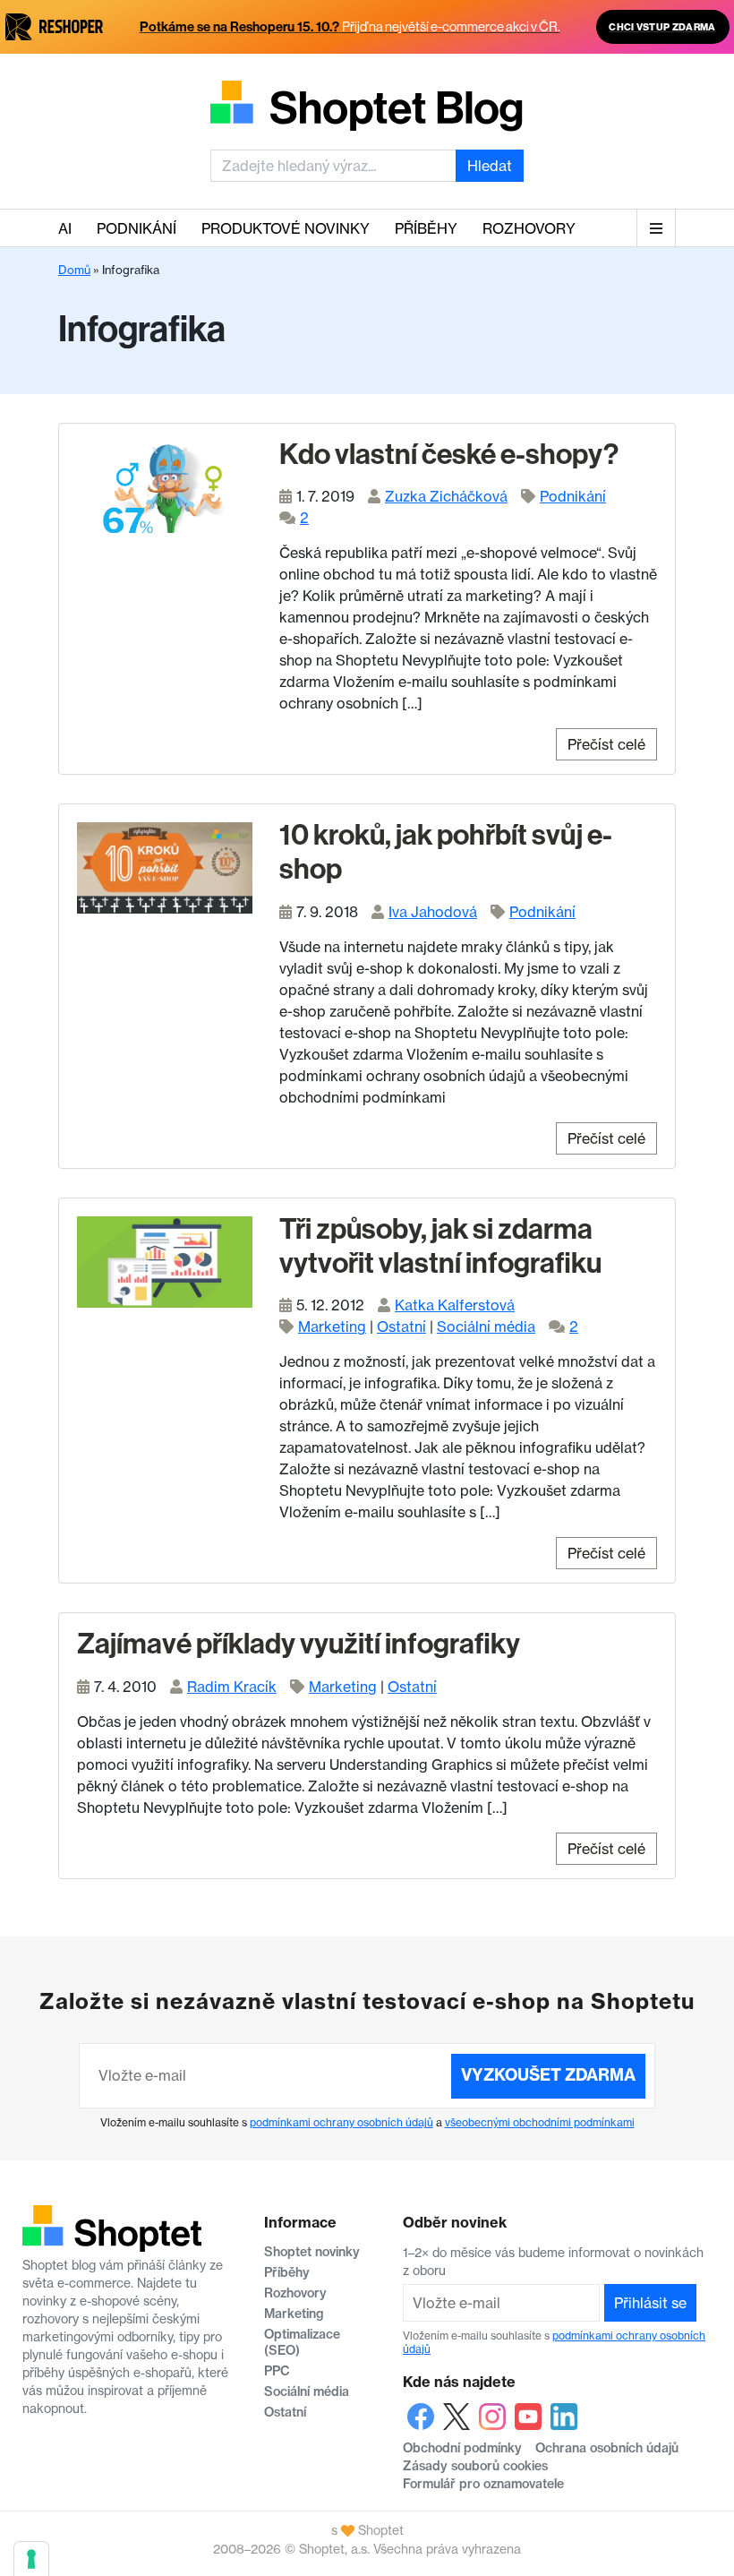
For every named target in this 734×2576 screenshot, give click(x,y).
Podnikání (137, 228)
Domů (74, 270)
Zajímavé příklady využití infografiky (299, 1644)
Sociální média (486, 1327)
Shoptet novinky (312, 2252)
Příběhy (426, 228)
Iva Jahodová (433, 912)
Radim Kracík (232, 1687)
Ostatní (401, 1327)
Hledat (490, 166)
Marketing (332, 1327)
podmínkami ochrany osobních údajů (341, 2122)
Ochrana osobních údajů (607, 2448)
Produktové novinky (286, 228)
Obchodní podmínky (462, 2448)
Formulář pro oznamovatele (483, 2484)
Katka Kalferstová (455, 1305)
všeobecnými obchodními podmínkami (540, 2122)
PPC (277, 2371)
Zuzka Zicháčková (446, 496)
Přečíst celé (606, 744)
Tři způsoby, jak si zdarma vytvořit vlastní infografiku (440, 1246)
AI (65, 228)
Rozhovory (529, 228)
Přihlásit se (650, 2303)
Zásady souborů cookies (475, 2466)
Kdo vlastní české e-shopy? (449, 454)
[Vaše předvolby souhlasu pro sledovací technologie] (31, 2559)
